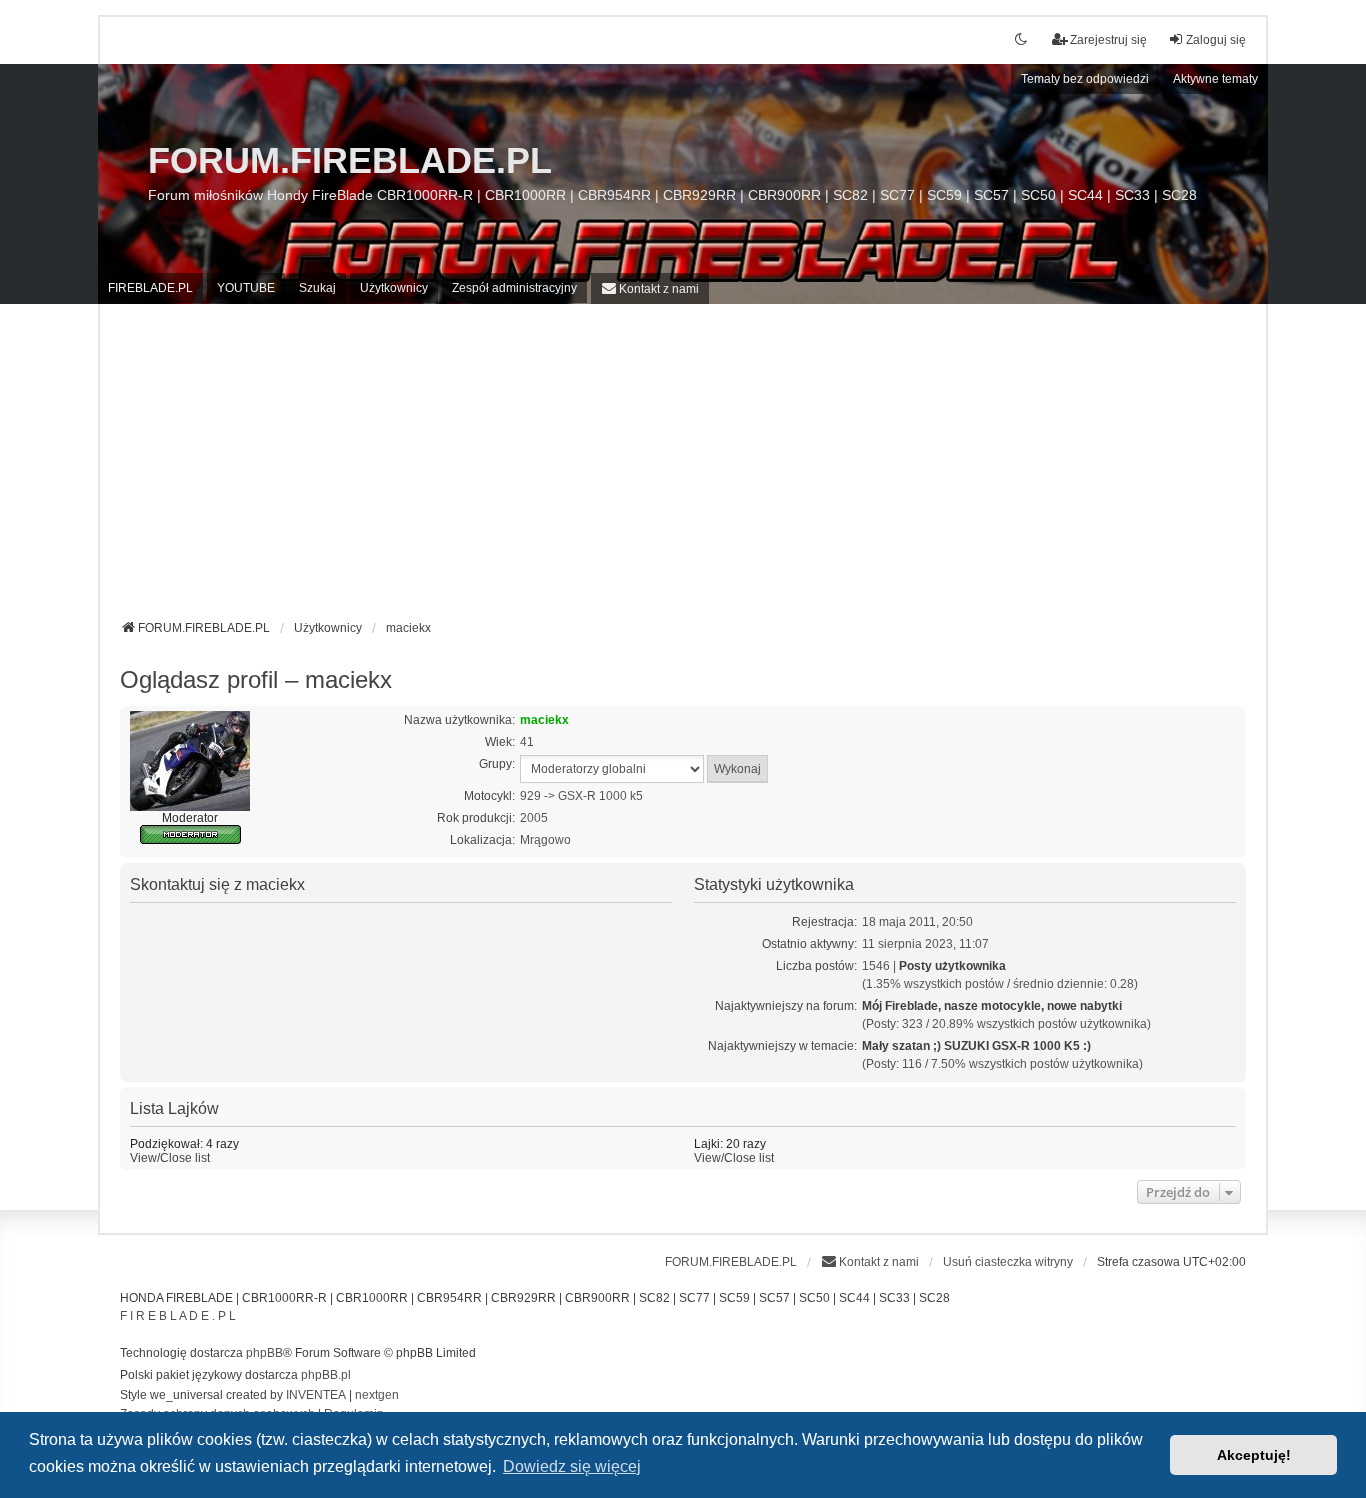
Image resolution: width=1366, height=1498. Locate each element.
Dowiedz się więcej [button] (572, 1466)
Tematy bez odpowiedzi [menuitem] (1085, 79)
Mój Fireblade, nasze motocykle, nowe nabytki (992, 1006)
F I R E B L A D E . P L (178, 1316)
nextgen (377, 1395)
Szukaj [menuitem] (317, 288)
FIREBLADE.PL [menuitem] (150, 288)
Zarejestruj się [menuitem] (1108, 40)
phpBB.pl (326, 1375)
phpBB (264, 1353)
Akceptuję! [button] (1254, 1455)
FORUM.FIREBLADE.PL (350, 160)
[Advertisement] (683, 469)
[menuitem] (650, 288)
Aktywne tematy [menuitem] (1215, 79)
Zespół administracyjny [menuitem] (514, 288)
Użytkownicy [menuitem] (394, 288)
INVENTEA (316, 1395)
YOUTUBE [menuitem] (246, 288)
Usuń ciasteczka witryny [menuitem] (1008, 1262)
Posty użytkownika (952, 966)
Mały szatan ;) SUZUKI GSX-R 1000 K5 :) (976, 1046)
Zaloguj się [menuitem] (1216, 40)
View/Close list (170, 1158)
